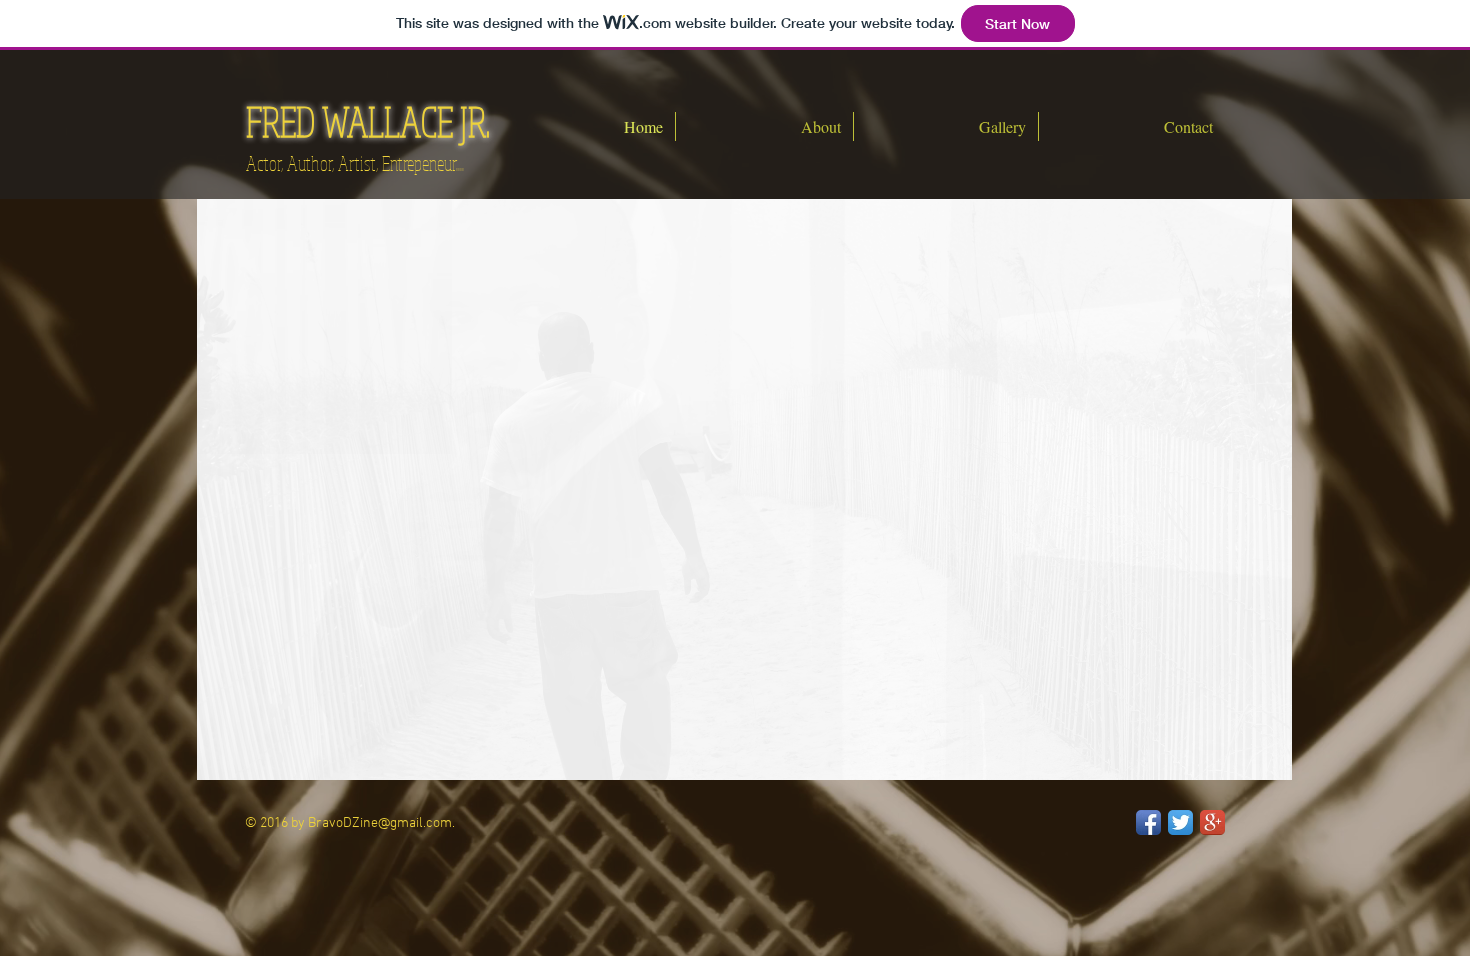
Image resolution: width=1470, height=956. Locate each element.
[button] (744, 489)
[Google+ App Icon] (1212, 822)
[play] (1250, 762)
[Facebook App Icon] (1148, 822)
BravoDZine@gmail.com (380, 823)
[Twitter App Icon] (1180, 822)
